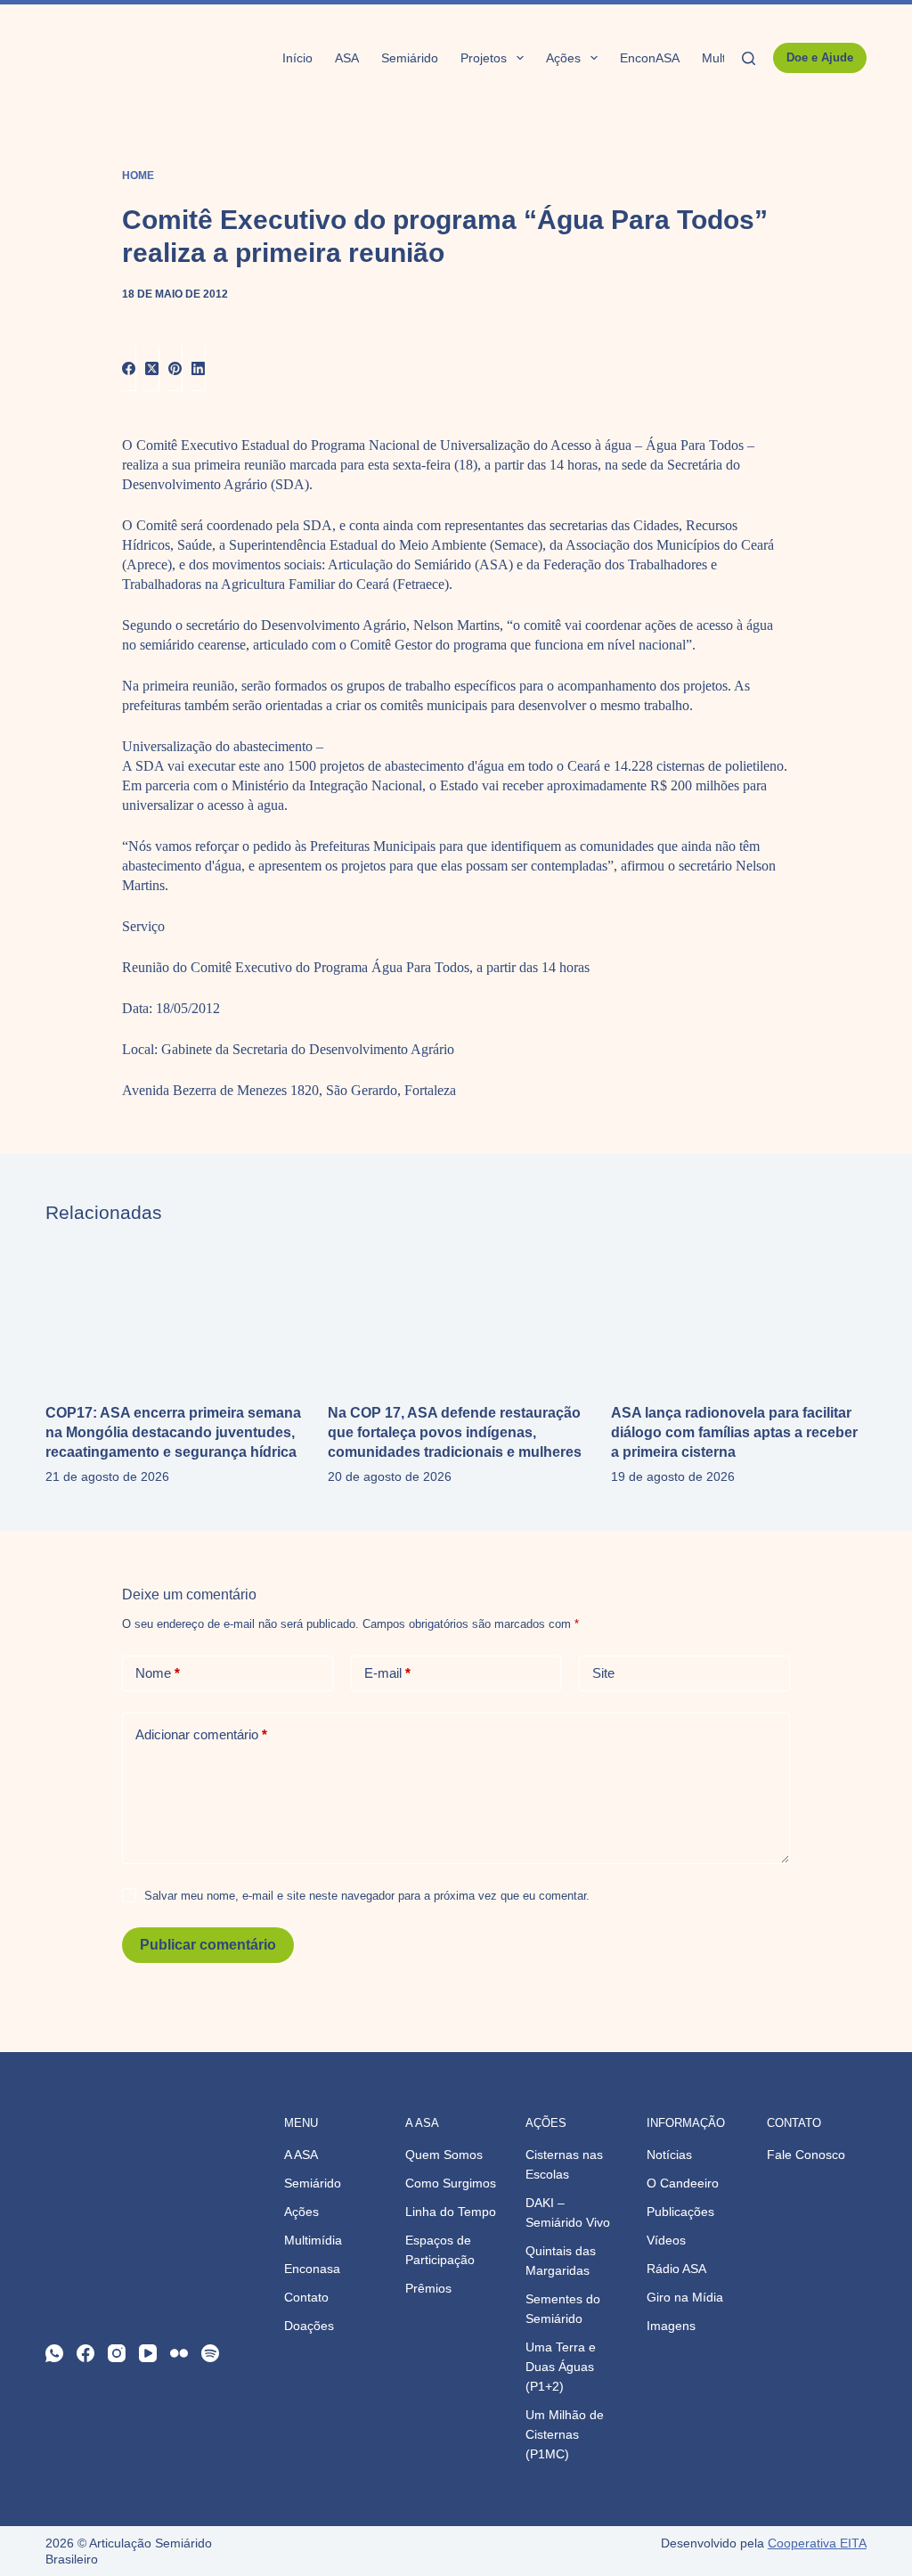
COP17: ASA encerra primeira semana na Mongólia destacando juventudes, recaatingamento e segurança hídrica (173, 1432)
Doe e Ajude (820, 57)
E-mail (387, 1673)
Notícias (669, 2155)
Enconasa (312, 2269)
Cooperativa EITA (817, 2543)
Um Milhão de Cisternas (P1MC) (565, 2434)
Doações (309, 2326)
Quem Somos (444, 2155)
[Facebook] (129, 368)
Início (297, 58)
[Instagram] (117, 2353)
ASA (347, 58)
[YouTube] (148, 2353)
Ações (563, 58)
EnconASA (650, 58)
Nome (158, 1673)
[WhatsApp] (54, 2353)
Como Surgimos (451, 2183)
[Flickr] (179, 2353)
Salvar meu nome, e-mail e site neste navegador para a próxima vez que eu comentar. (367, 1896)
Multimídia (313, 2240)
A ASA (301, 2155)
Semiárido (410, 58)
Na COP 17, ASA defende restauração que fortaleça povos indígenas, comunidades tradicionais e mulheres (455, 1432)
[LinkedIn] (199, 368)
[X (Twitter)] (152, 368)
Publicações (680, 2212)
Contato (306, 2297)
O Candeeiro (683, 2183)
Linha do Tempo (451, 2212)
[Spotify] (210, 2353)
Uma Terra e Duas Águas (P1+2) (561, 2367)
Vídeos (666, 2240)
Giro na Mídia (685, 2297)
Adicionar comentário (201, 1734)
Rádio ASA (676, 2269)
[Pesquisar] (749, 58)
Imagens (671, 2326)
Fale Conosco (806, 2155)
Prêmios (428, 2288)
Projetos (484, 58)
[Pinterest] (175, 368)
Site (603, 1673)
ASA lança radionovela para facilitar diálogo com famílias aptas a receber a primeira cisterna (734, 1432)
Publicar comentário (208, 1945)
